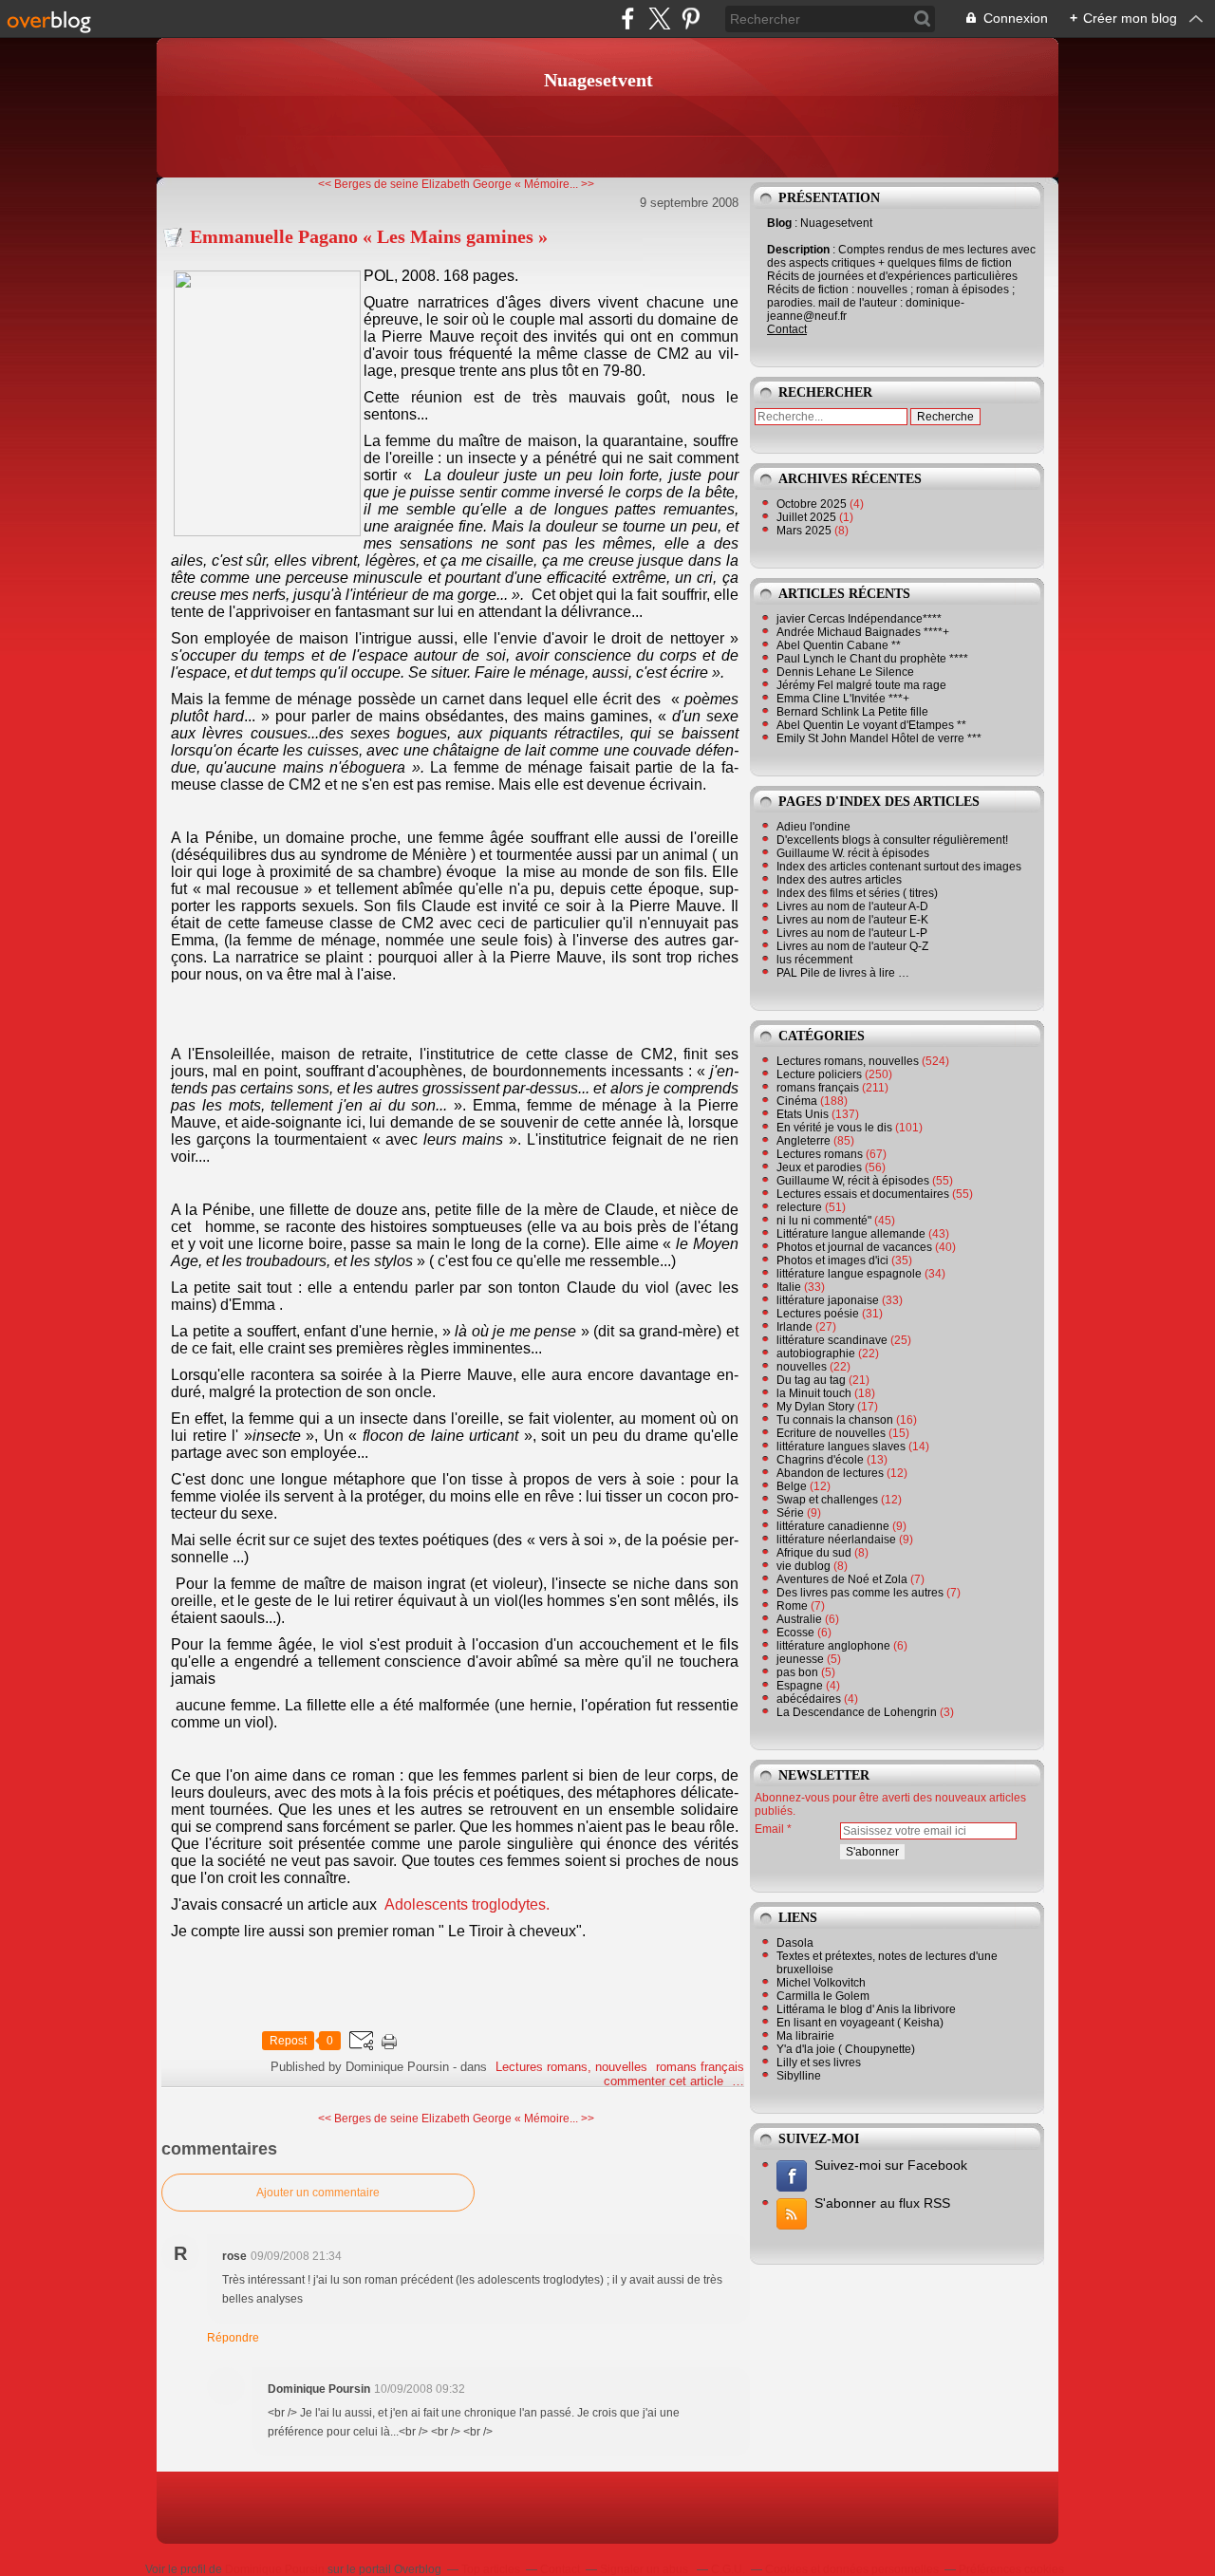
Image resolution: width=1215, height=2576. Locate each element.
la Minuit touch (814, 1393)
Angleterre (804, 1141)
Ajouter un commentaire (318, 2193)
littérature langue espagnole (849, 1274)
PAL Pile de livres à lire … (843, 973)
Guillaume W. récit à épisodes (853, 853)
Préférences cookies (1011, 2569)
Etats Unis (803, 1114)
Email (769, 1829)
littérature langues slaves (841, 1447)
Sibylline (799, 2076)
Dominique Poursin (275, 2569)
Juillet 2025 (808, 517)
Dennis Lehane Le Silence (845, 672)
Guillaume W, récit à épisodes (853, 1181)
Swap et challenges (827, 1500)
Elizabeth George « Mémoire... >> (508, 184)
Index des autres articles (839, 880)
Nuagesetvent (598, 80)
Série (790, 1513)
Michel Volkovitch (821, 1983)
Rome (792, 1606)
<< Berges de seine (368, 184)
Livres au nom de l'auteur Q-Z (852, 946)
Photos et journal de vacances (854, 1247)
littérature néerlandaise (836, 1540)
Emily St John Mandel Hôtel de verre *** (879, 738)
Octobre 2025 (813, 504)
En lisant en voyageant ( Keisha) (860, 2023)
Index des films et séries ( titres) (857, 893)
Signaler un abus (645, 2569)
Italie (789, 1287)
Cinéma (797, 1101)
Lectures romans (820, 1154)
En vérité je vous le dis (834, 1128)
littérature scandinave (832, 1340)
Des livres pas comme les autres (860, 1593)
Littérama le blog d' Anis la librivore (866, 2009)
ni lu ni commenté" (824, 1221)
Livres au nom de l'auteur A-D (852, 906)
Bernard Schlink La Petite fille (852, 712)
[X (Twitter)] (659, 19)
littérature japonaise (828, 1300)
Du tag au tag (811, 1380)
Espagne (800, 1686)
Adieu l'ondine (813, 827)
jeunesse (800, 1659)
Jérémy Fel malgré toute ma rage (861, 685)
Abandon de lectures (830, 1473)
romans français (700, 2067)
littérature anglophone (833, 1646)
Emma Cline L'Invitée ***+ (843, 699)
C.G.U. (728, 2569)
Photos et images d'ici (832, 1260)
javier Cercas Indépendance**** (859, 619)
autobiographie (816, 1353)
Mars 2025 (805, 531)
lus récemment (814, 960)
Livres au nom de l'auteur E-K (852, 920)
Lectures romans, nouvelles (571, 2067)
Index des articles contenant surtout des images (899, 867)
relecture (799, 1207)
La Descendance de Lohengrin (857, 1712)
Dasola (795, 1943)
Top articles (491, 2569)
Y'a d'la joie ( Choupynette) (846, 2049)
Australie (799, 1619)
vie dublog (804, 1566)
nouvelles (802, 1367)
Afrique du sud (814, 1553)
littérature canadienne (833, 1526)
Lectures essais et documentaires (863, 1194)
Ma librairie (805, 2036)
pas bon (797, 1672)
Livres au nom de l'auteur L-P (852, 933)
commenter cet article (665, 2081)
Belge (792, 1486)
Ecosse (795, 1633)
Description (800, 250)
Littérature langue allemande (851, 1234)
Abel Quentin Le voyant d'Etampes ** (871, 725)
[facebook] (628, 19)
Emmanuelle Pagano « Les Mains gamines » (369, 236)
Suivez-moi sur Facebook (891, 2165)
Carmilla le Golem (823, 1996)
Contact (787, 329)
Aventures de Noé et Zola (842, 1579)
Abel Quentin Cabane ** (839, 645)
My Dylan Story (815, 1407)
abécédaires (809, 1699)
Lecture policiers (819, 1074)
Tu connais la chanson (835, 1420)
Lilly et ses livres (819, 2063)
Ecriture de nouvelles (831, 1433)
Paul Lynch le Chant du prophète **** (872, 659)
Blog (779, 223)
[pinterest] (691, 19)
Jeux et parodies (819, 1167)
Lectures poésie (818, 1314)
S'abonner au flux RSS (882, 2203)
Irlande (794, 1327)
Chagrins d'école (820, 1460)
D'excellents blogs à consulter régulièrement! (892, 840)
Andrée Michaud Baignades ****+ (863, 632)
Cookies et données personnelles (852, 2569)
